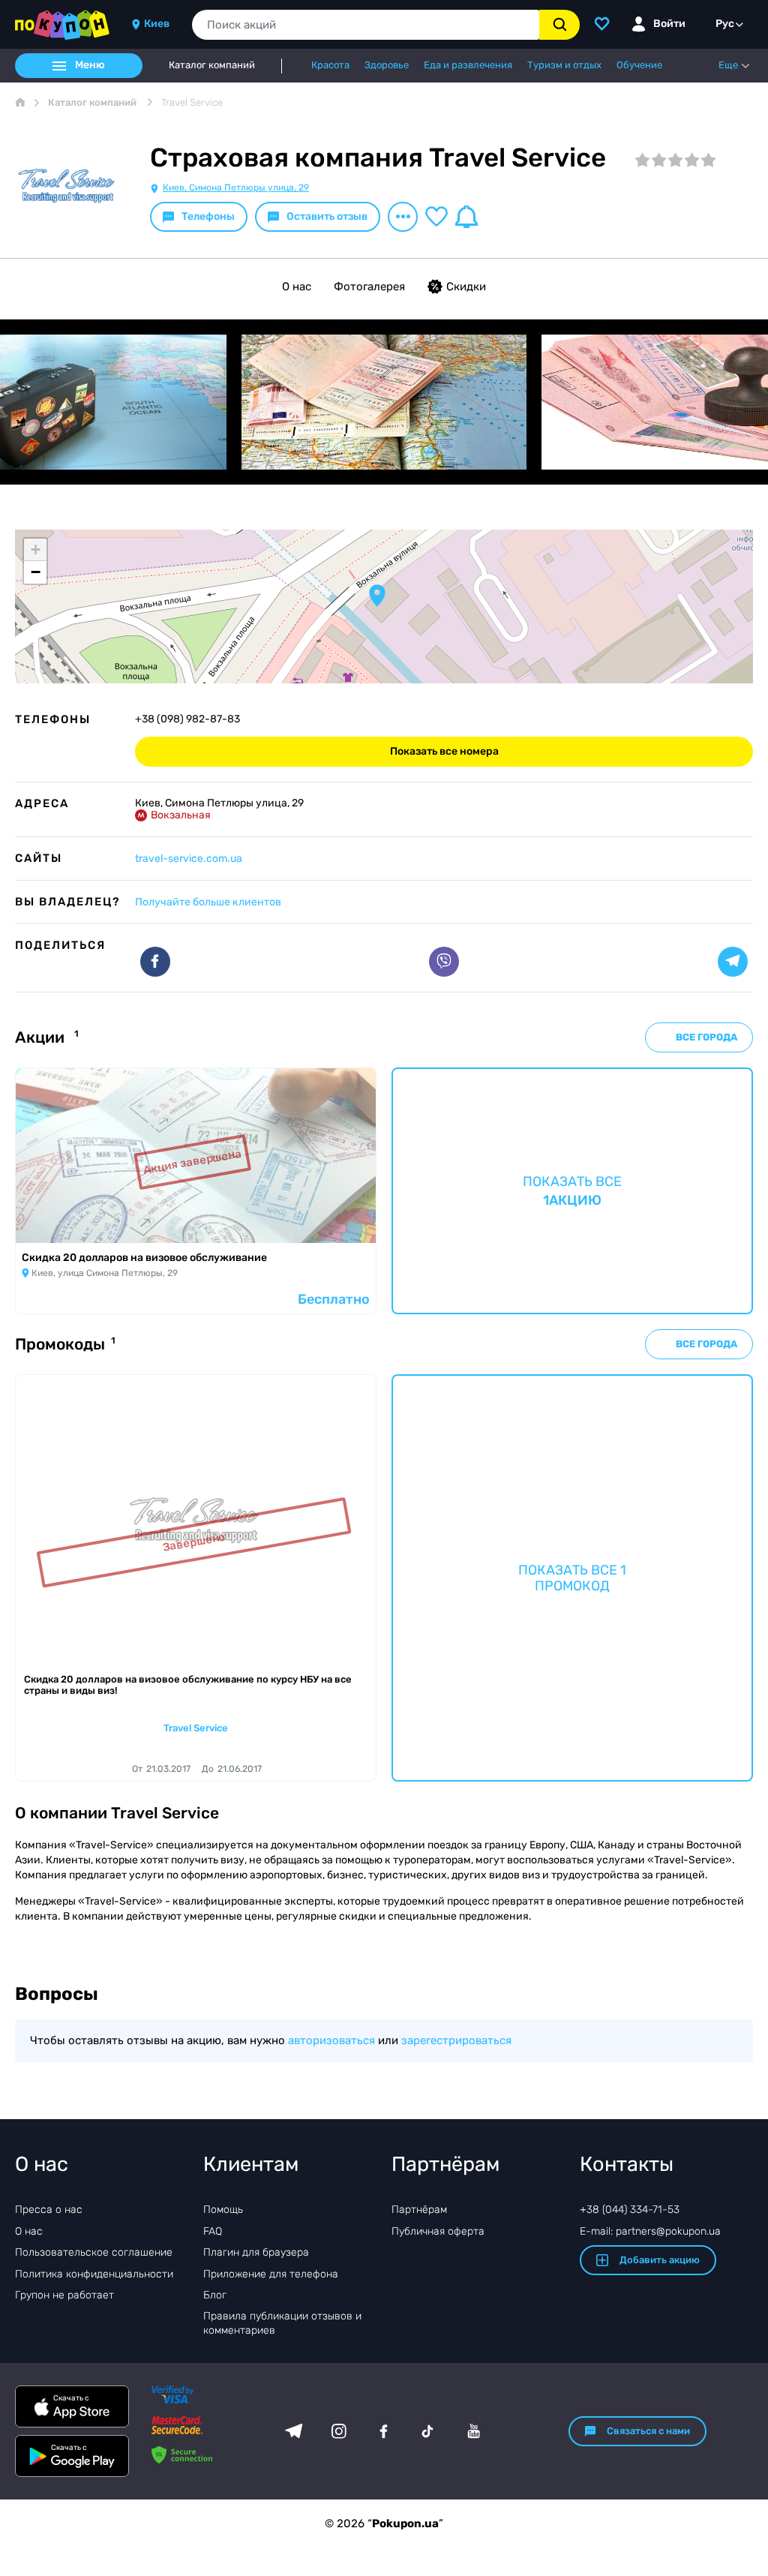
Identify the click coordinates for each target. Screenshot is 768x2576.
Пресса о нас (49, 2210)
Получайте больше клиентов (208, 902)
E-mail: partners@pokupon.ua (650, 2231)
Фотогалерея (369, 287)
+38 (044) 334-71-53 (630, 2210)
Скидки (466, 287)
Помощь (223, 2210)
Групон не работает (64, 2295)
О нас (297, 287)
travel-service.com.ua (189, 859)
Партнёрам (419, 2210)
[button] (377, 596)
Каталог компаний (212, 65)
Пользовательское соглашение (94, 2252)
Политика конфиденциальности (94, 2274)
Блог (215, 2295)
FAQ (213, 2231)
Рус (725, 24)
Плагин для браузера (256, 2252)
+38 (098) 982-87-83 (187, 719)
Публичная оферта (438, 2231)
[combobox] (366, 25)
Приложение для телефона (271, 2274)
